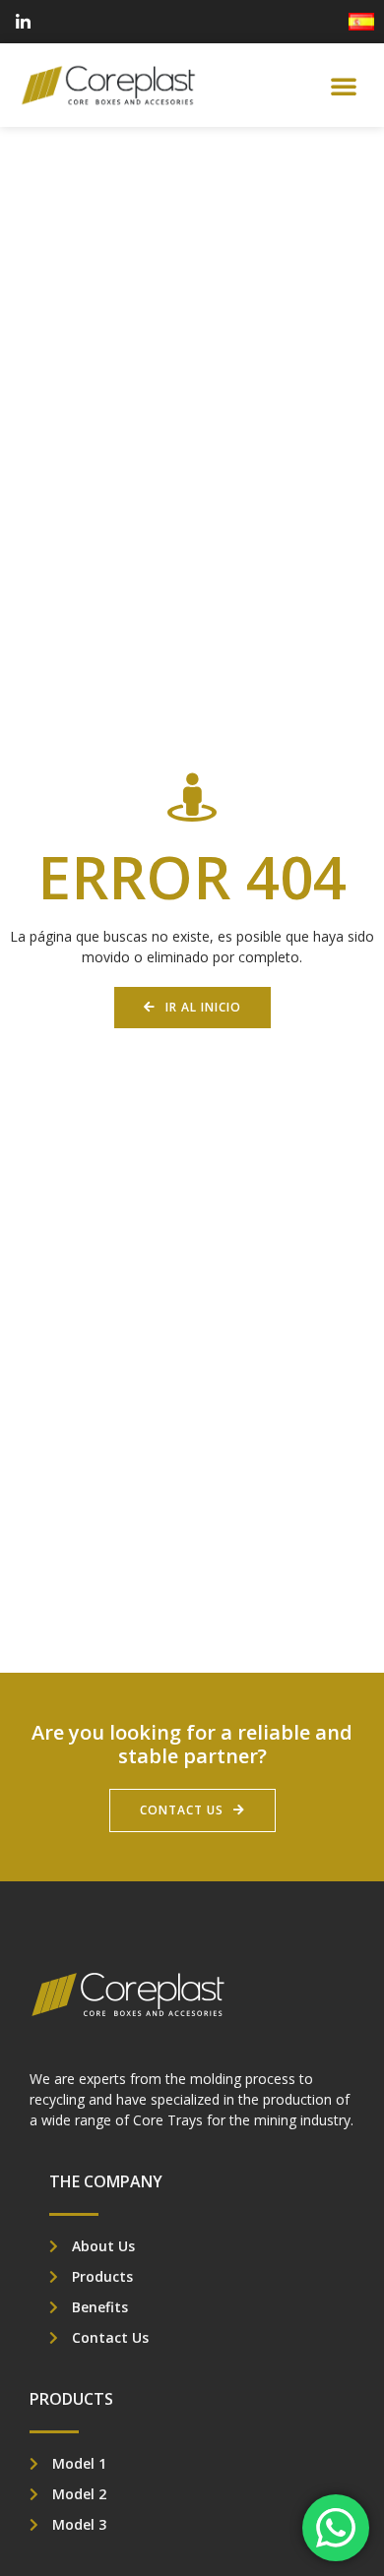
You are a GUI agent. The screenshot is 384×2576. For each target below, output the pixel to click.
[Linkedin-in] (23, 22)
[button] (344, 86)
